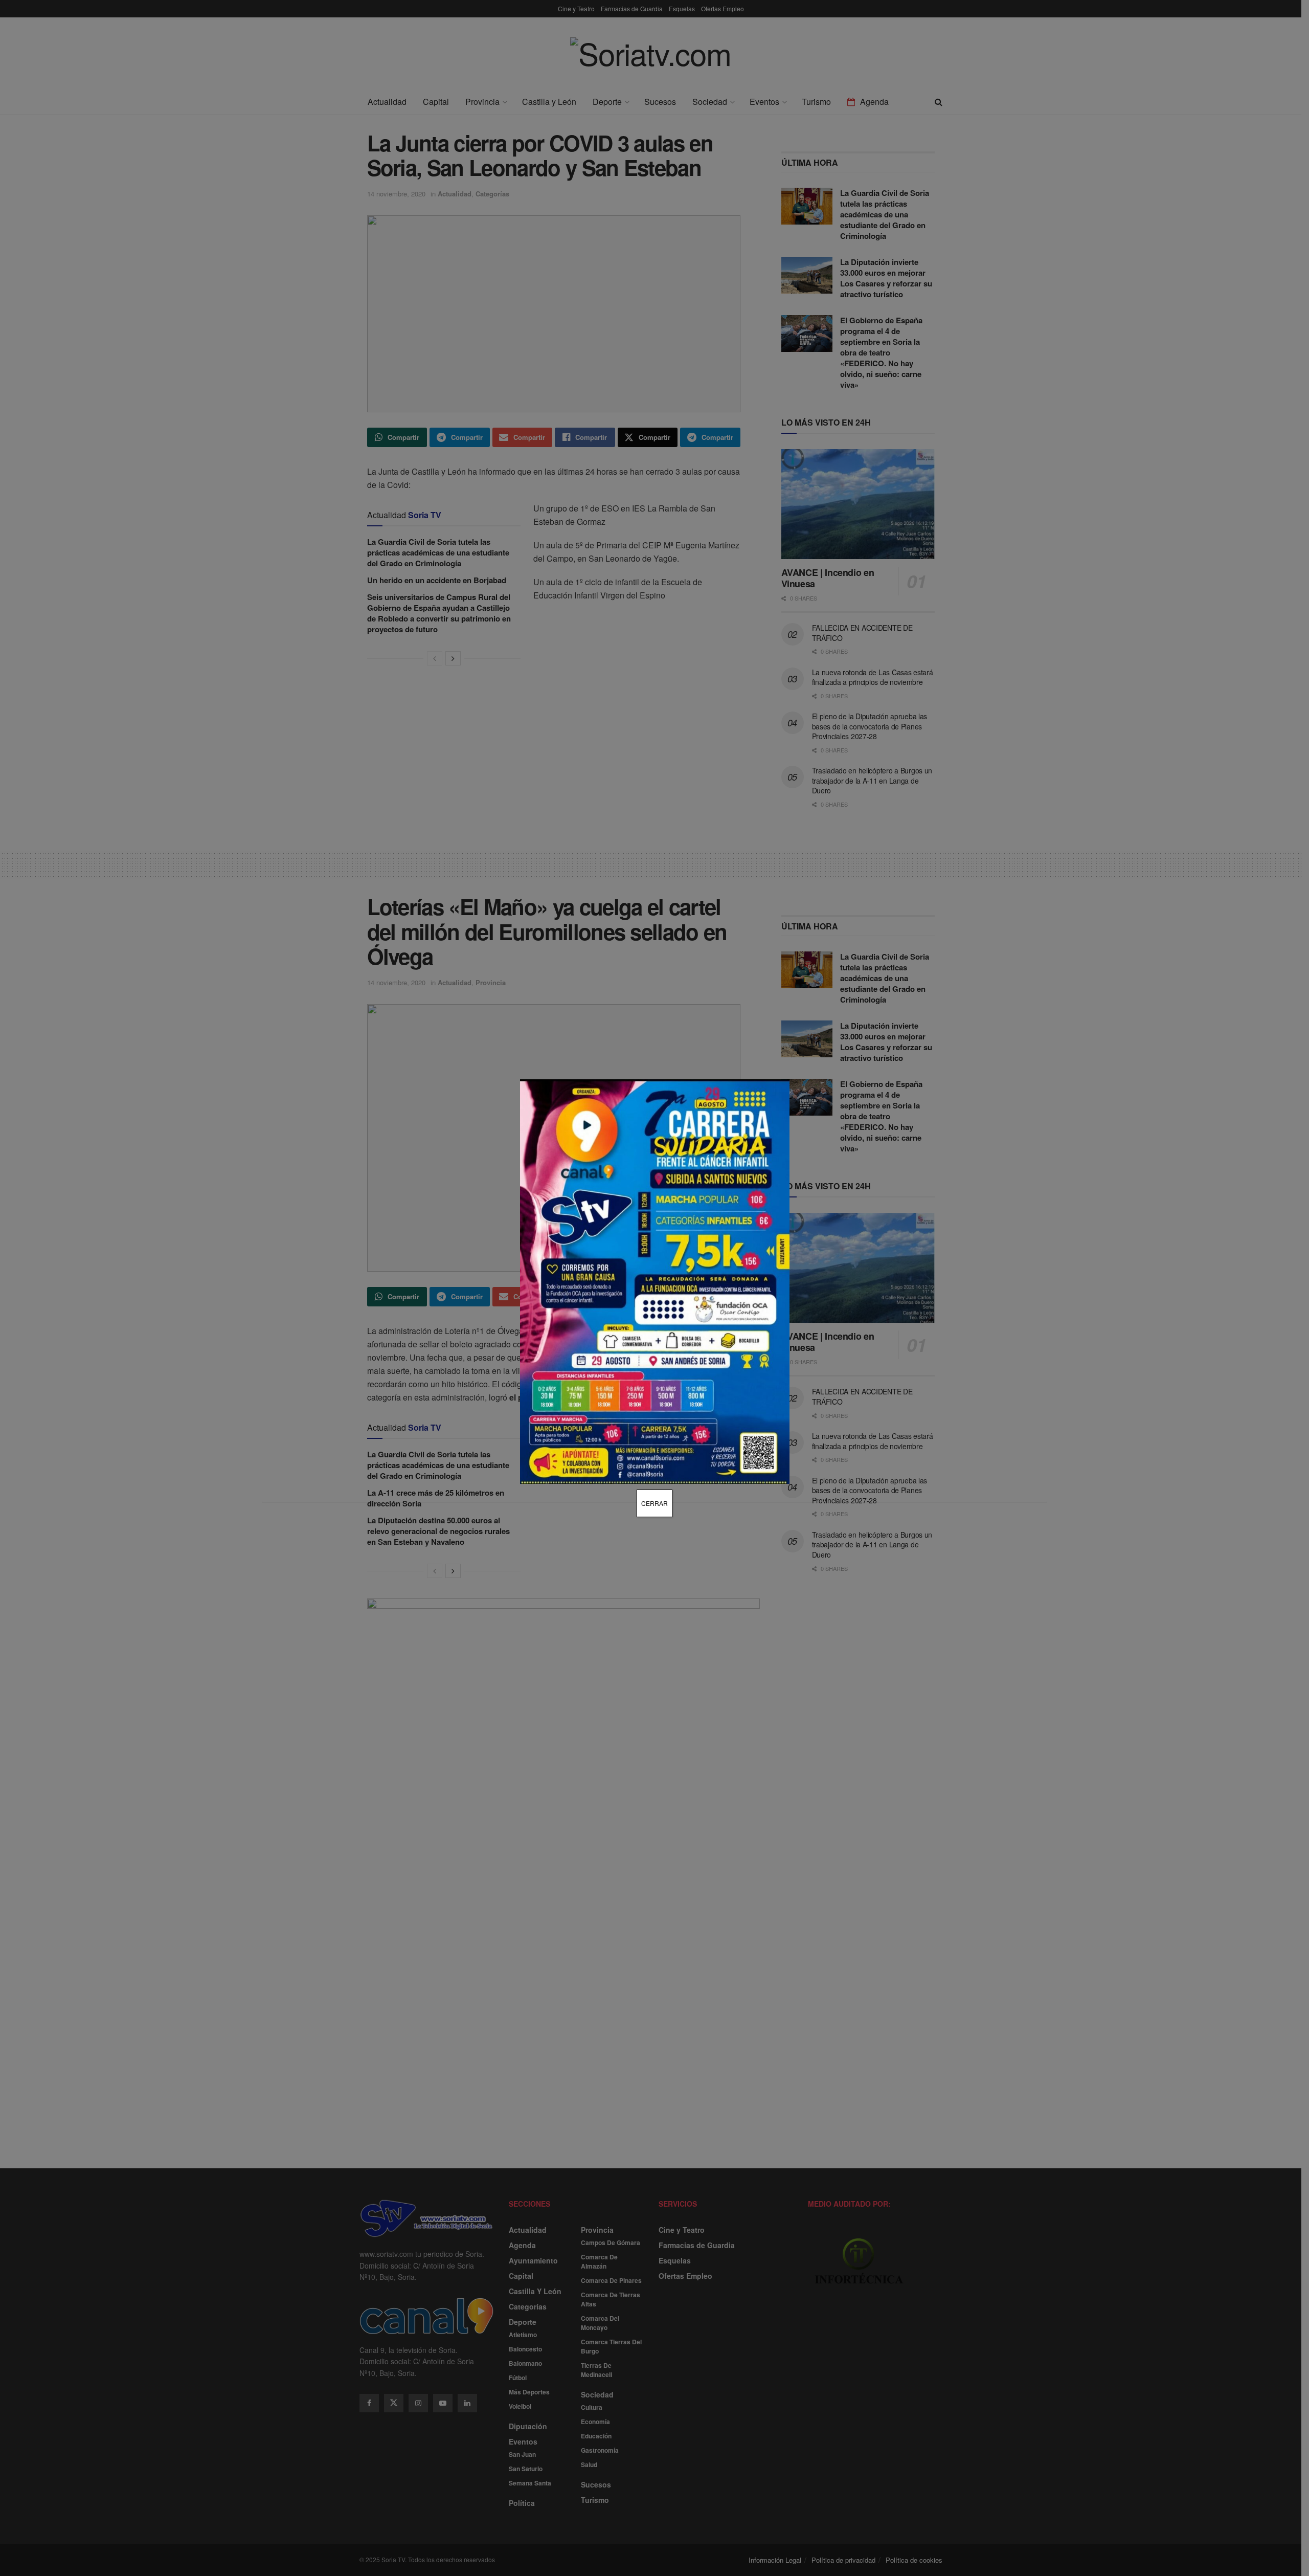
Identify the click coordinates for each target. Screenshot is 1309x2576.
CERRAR (654, 1503)
